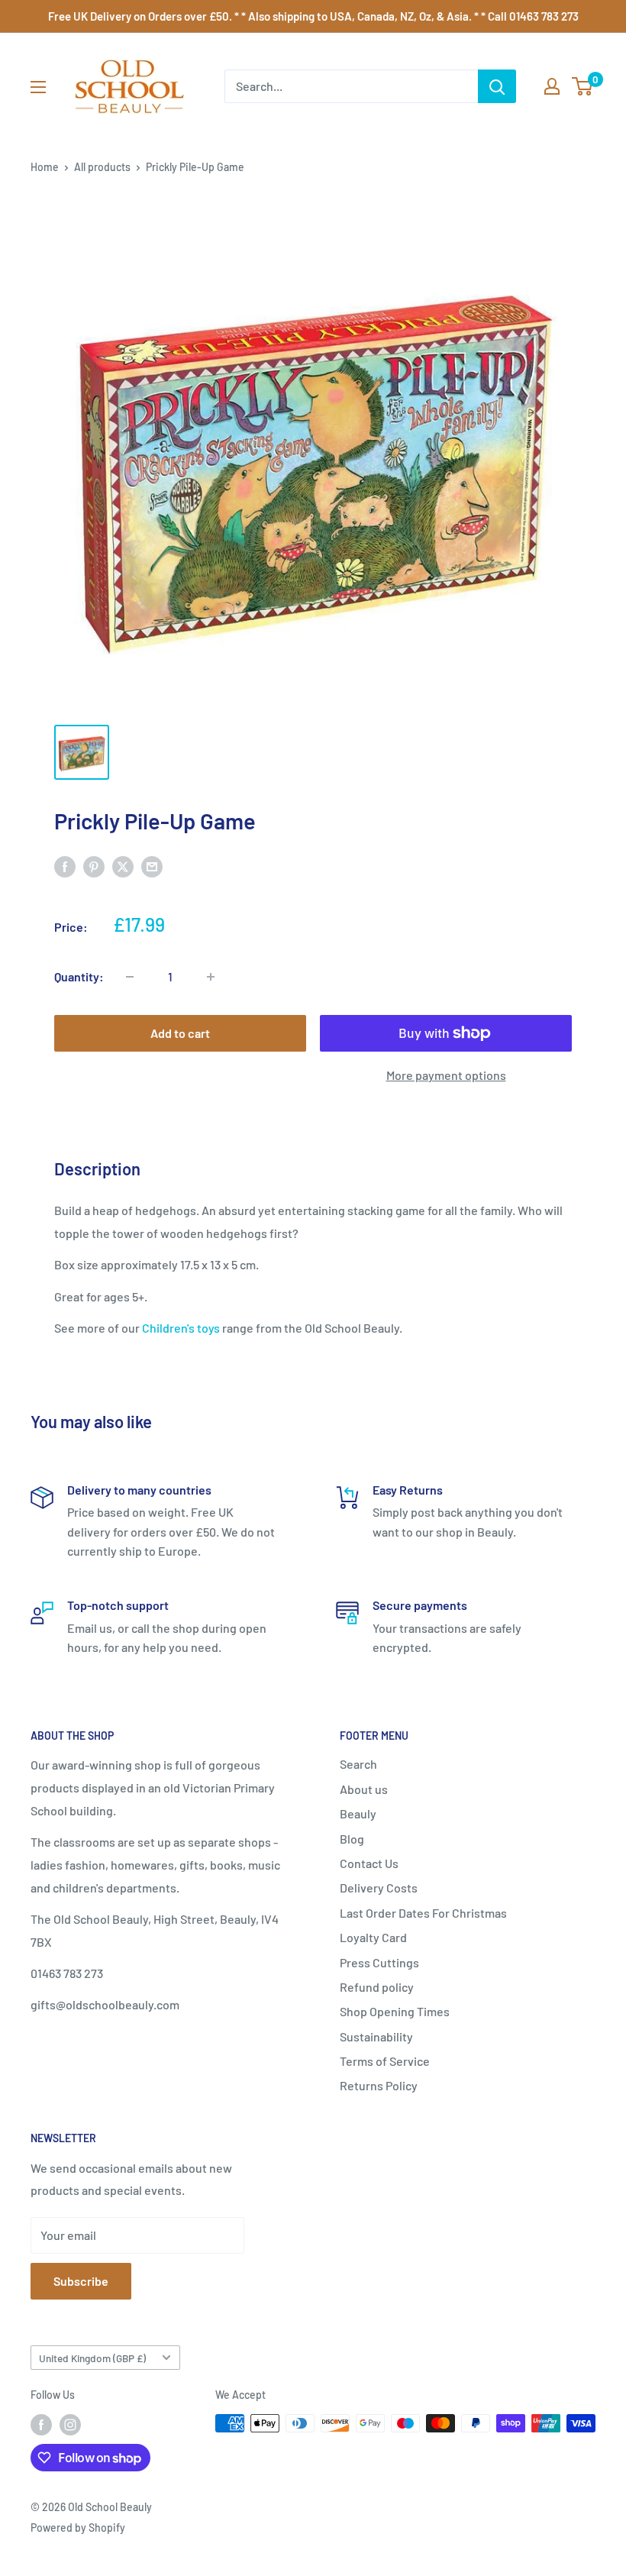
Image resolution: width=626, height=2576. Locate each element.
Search (358, 1764)
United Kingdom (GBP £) (92, 2358)
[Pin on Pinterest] (94, 866)
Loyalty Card (373, 1937)
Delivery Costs (379, 1888)
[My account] (552, 86)
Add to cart (180, 1033)
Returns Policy (379, 2085)
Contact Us (369, 1863)
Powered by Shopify (78, 2528)
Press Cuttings (379, 1962)
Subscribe (81, 2281)
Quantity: (79, 976)
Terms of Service (385, 2061)
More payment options (446, 1075)
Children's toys (181, 1328)
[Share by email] (152, 866)
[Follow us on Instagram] (70, 2425)
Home (45, 167)
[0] (583, 86)
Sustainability (376, 2036)
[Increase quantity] (211, 977)
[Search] (497, 86)
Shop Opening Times (395, 2011)
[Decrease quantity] (130, 977)
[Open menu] (38, 87)
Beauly (358, 1813)
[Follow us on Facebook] (41, 2425)
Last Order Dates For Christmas (423, 1913)
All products (102, 167)
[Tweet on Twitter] (123, 866)
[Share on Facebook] (65, 866)
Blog (352, 1839)
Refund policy (377, 1987)
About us (364, 1789)
